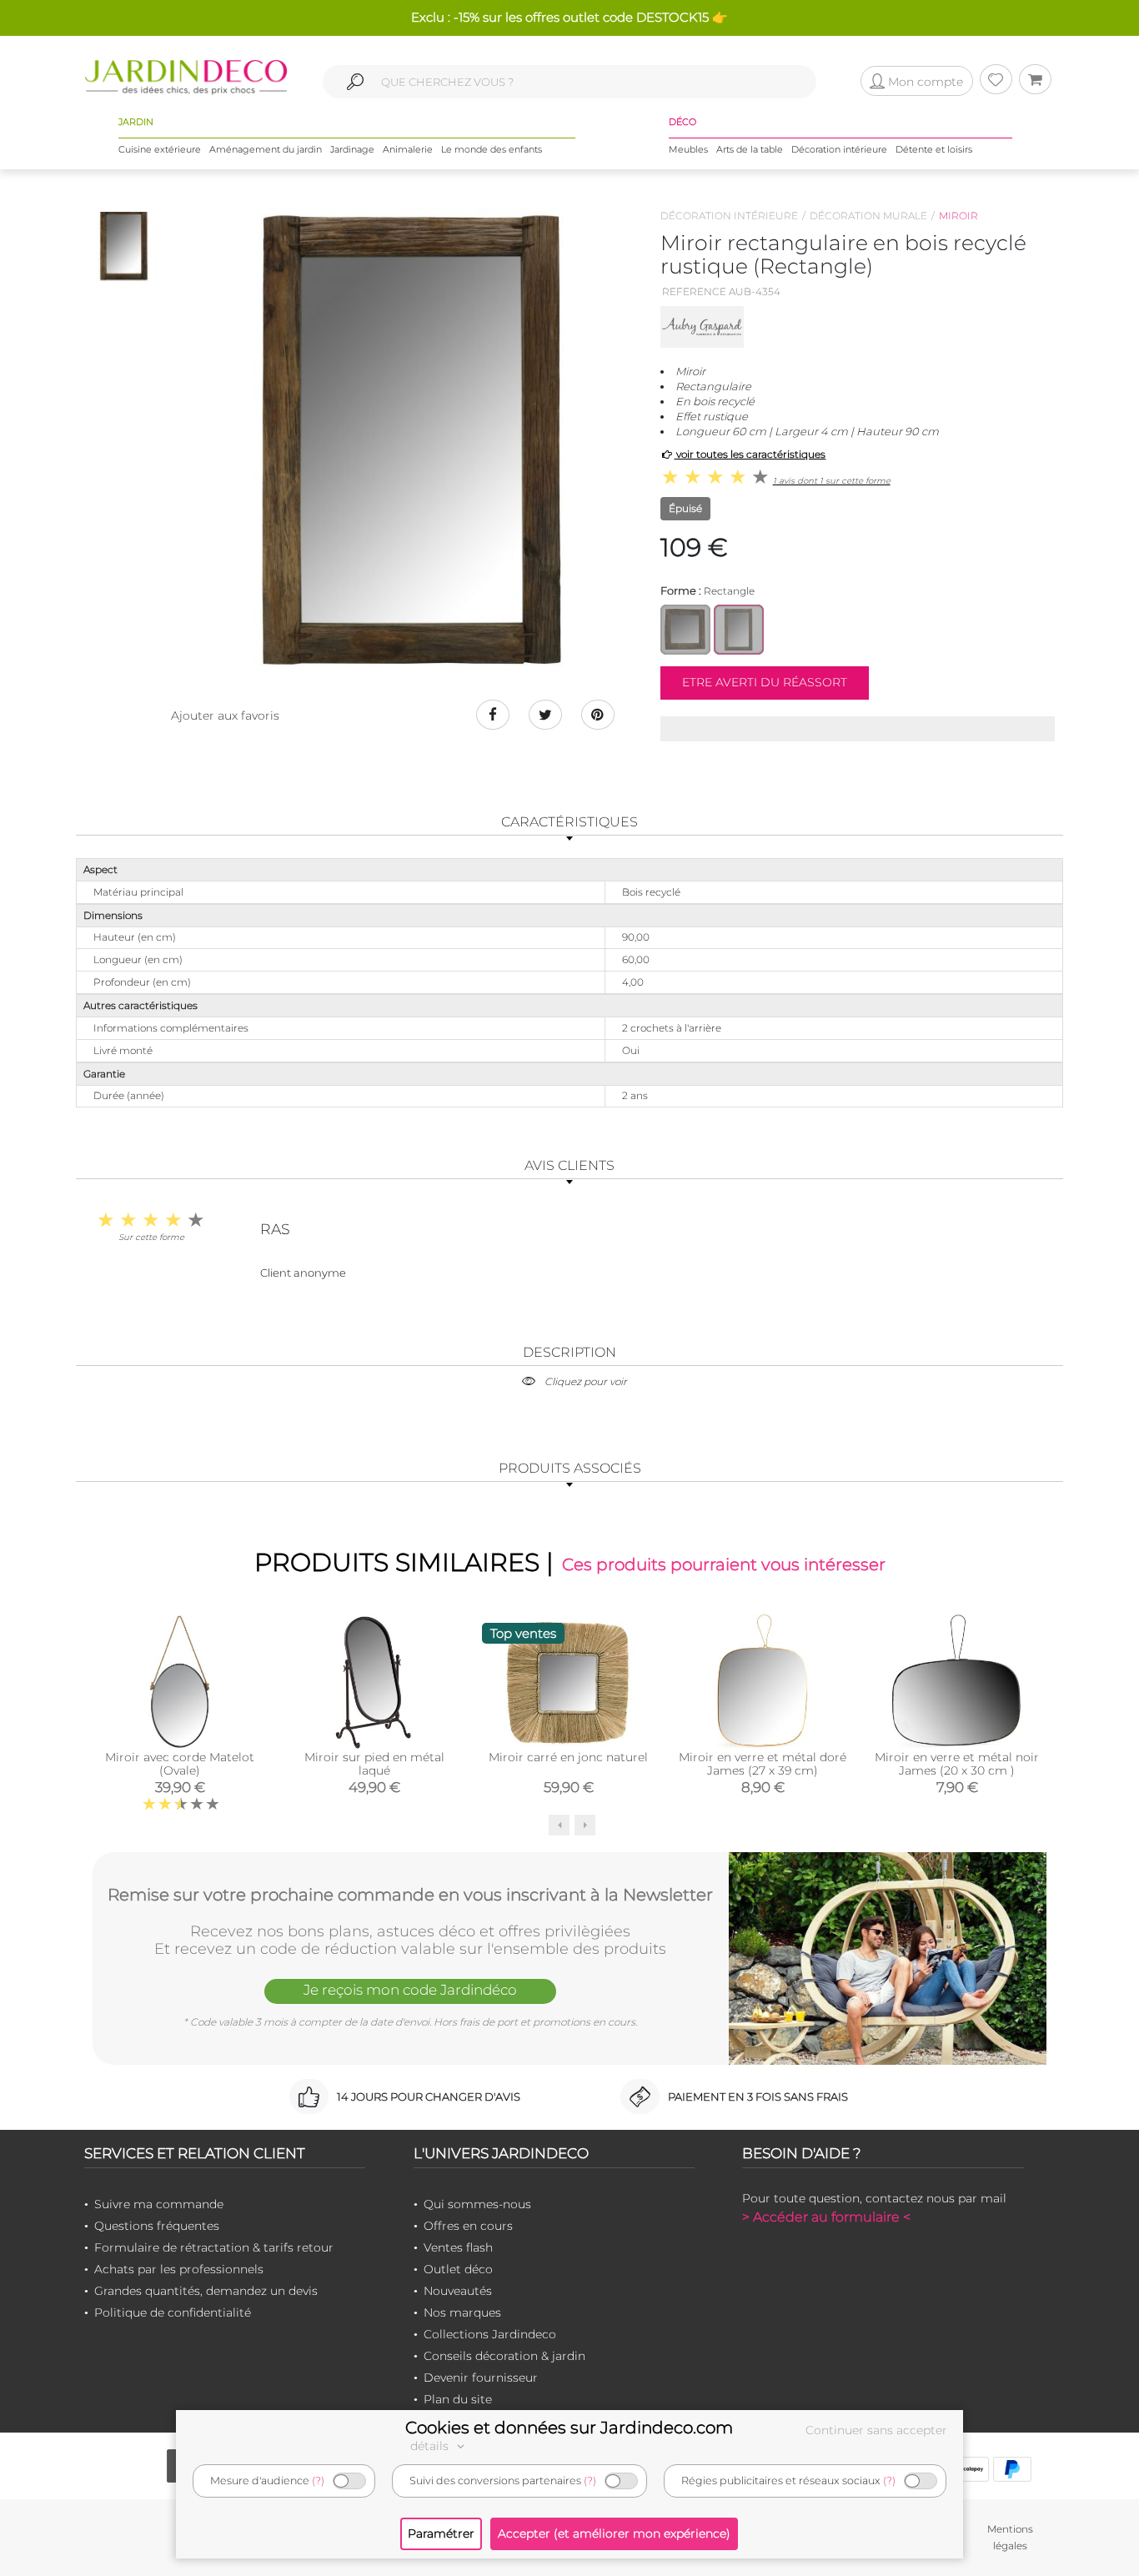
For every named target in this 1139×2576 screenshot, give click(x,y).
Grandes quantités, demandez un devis (206, 2291)
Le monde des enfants (492, 149)
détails (431, 2446)
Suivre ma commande (159, 2204)
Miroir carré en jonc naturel (568, 1757)
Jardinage (352, 149)
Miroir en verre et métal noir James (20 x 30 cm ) (957, 1764)
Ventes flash (458, 2247)
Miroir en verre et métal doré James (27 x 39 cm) (763, 1764)
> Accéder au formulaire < (826, 2217)
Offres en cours (468, 2226)
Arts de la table (750, 149)
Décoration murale (868, 216)
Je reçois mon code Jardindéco (410, 1990)
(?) (318, 2481)
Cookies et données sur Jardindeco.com (569, 2428)
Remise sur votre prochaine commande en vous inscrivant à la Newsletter (410, 1895)
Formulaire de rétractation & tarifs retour (214, 2247)
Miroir (958, 216)
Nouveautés (458, 2291)
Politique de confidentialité (173, 2312)
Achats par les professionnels (179, 2269)
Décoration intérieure (839, 149)
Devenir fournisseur (481, 2378)
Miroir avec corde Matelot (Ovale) (180, 1764)
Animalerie (408, 149)
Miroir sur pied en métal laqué (374, 1764)
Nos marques (462, 2312)
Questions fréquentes (157, 2226)
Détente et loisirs (934, 149)
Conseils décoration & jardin (504, 2356)
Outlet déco (458, 2269)
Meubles (688, 149)
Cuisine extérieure (160, 149)
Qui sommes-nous (477, 2204)
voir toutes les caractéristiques (750, 454)
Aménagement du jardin (266, 149)
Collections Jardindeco (490, 2334)
